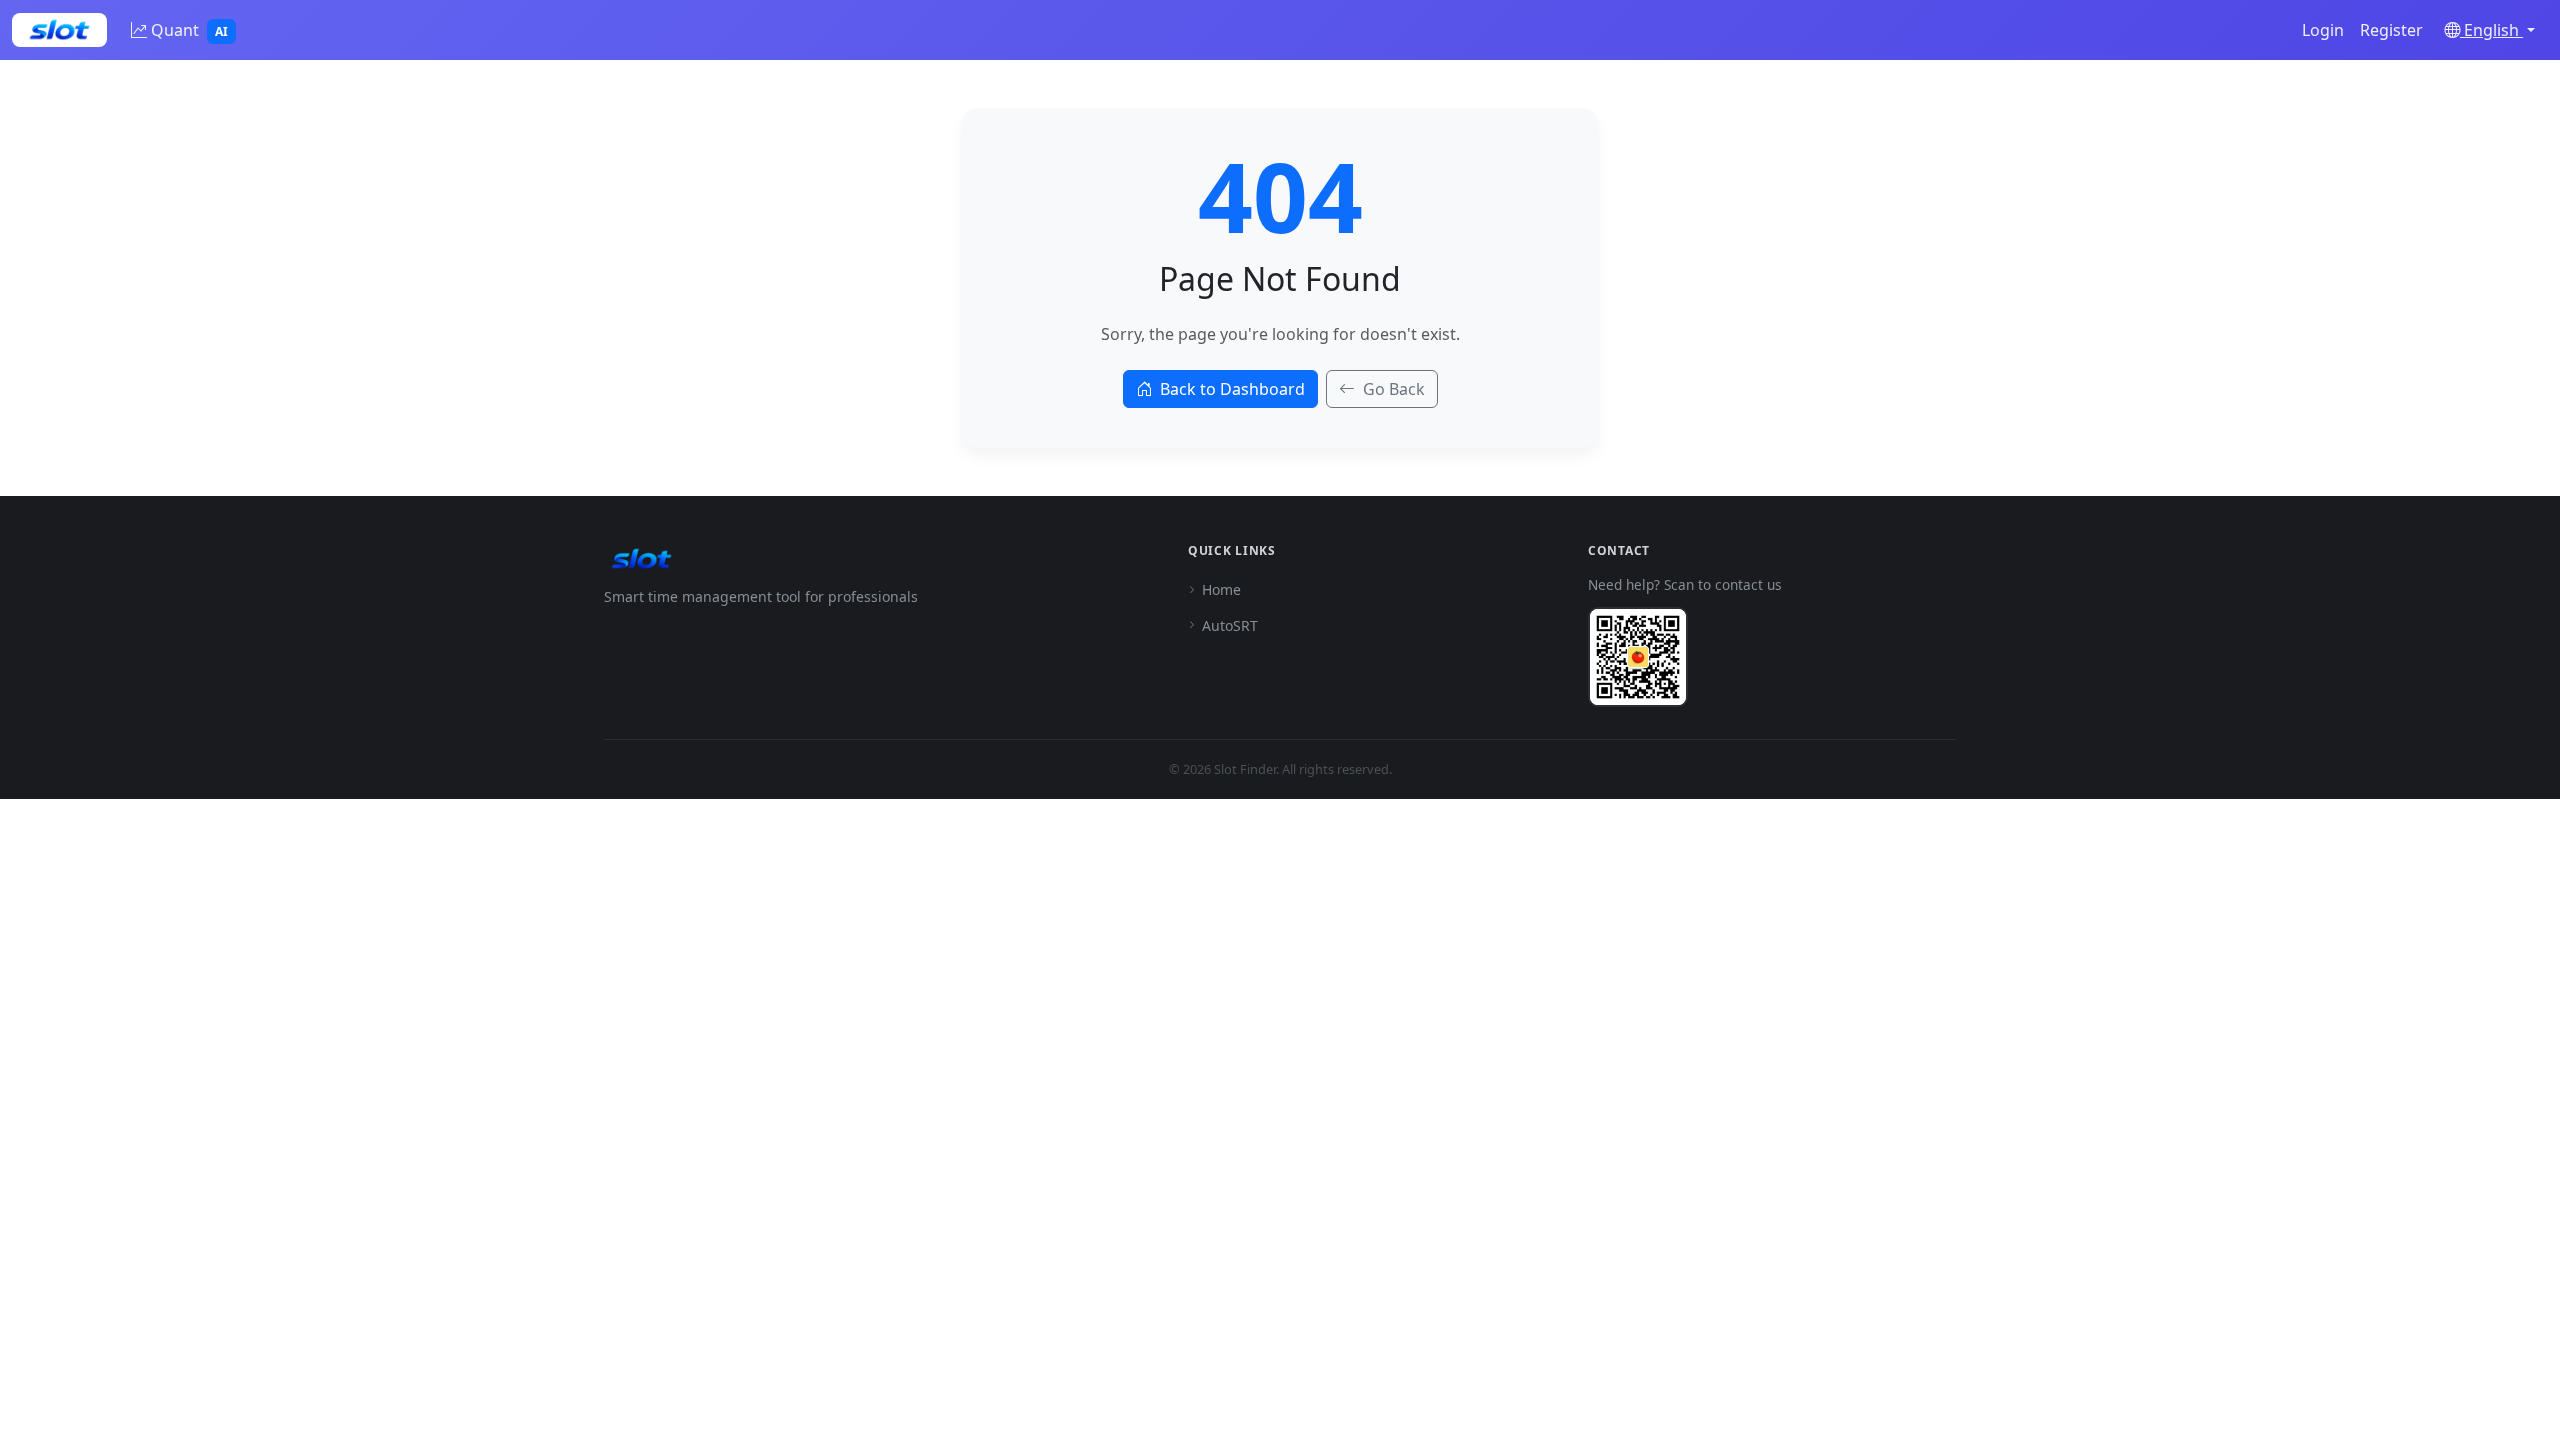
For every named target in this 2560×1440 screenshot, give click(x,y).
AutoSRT (1230, 625)
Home (1221, 589)
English (2491, 30)
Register (2391, 30)
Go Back (1394, 389)
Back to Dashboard (1232, 389)
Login (2323, 30)
